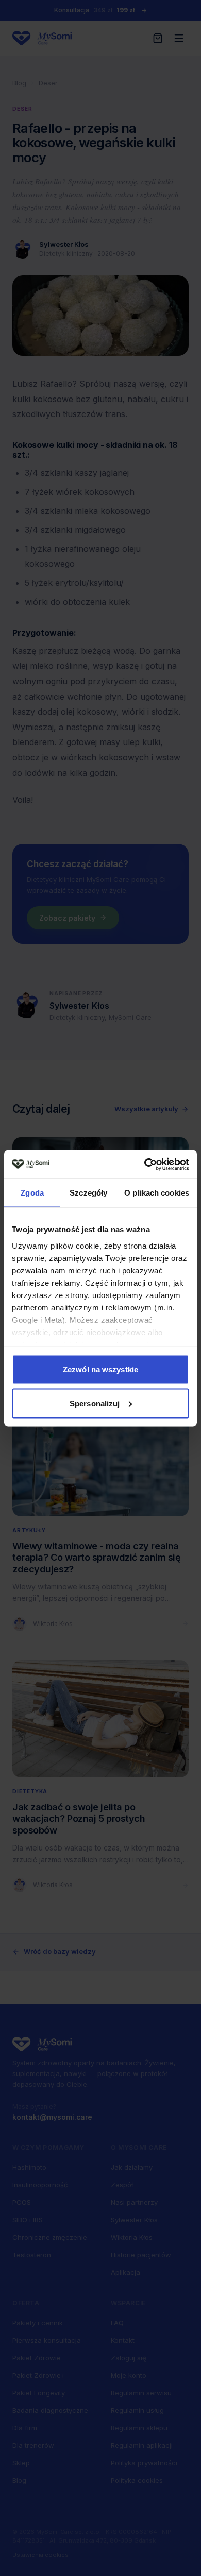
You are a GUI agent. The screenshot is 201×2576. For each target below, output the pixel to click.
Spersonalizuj (95, 1403)
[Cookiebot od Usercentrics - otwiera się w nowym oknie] (145, 1164)
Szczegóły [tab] (88, 1193)
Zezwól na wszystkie (100, 1369)
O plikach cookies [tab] (157, 1193)
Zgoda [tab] (32, 1193)
